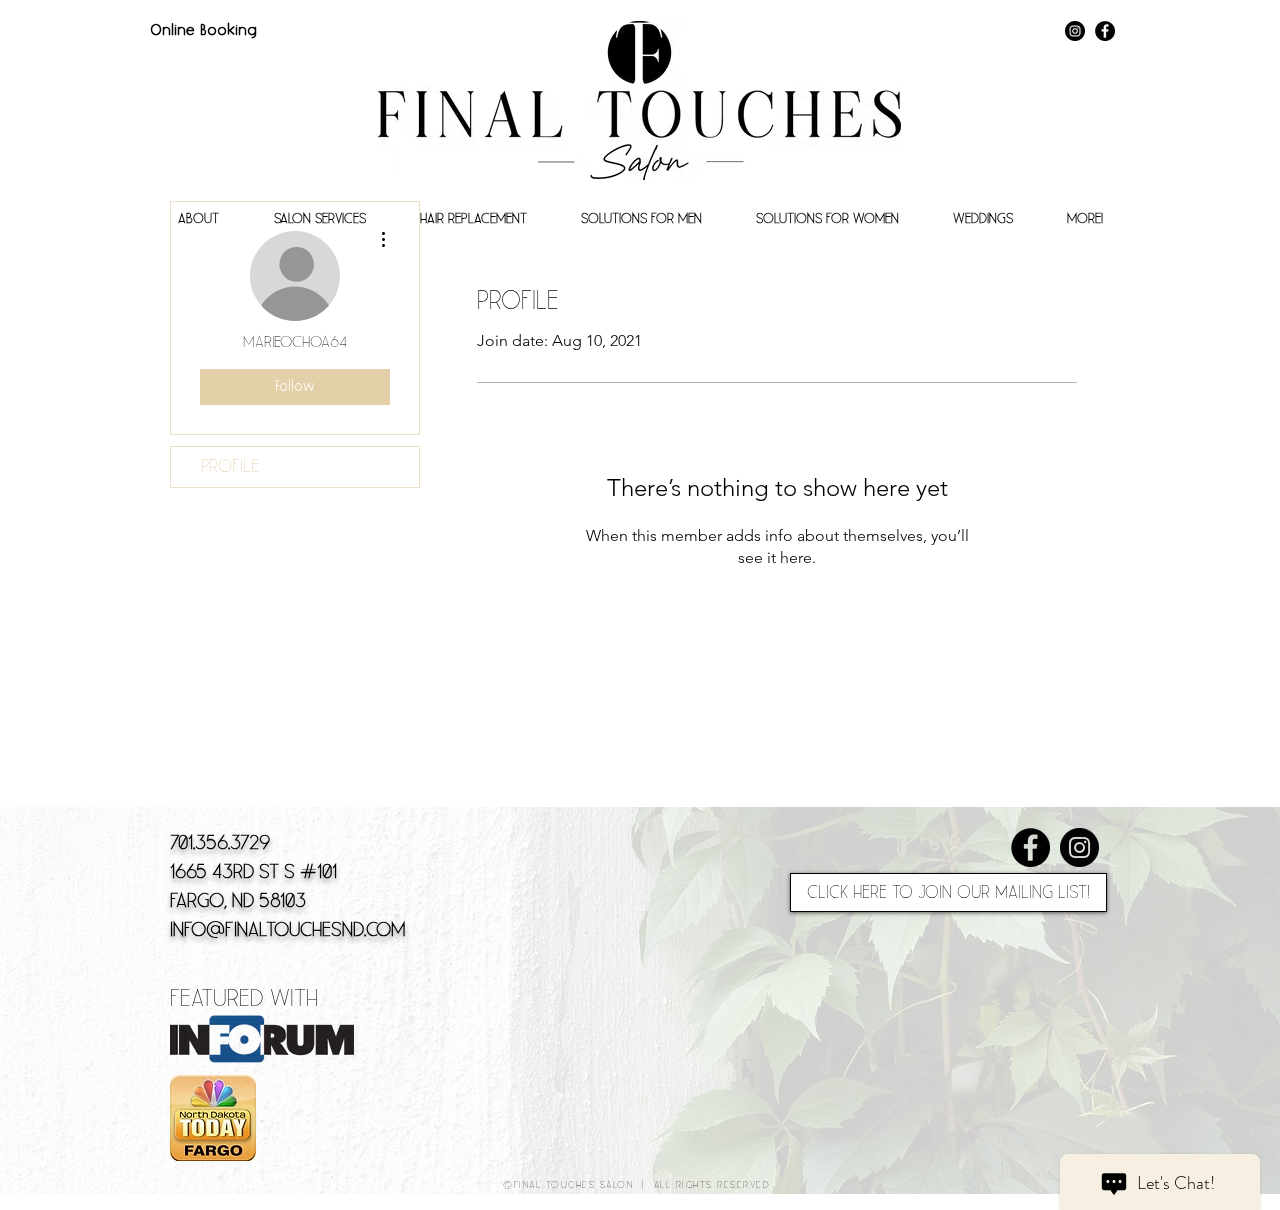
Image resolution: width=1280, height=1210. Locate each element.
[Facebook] (1105, 31)
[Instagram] (1075, 31)
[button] (198, 218)
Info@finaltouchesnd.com (287, 930)
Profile (230, 466)
